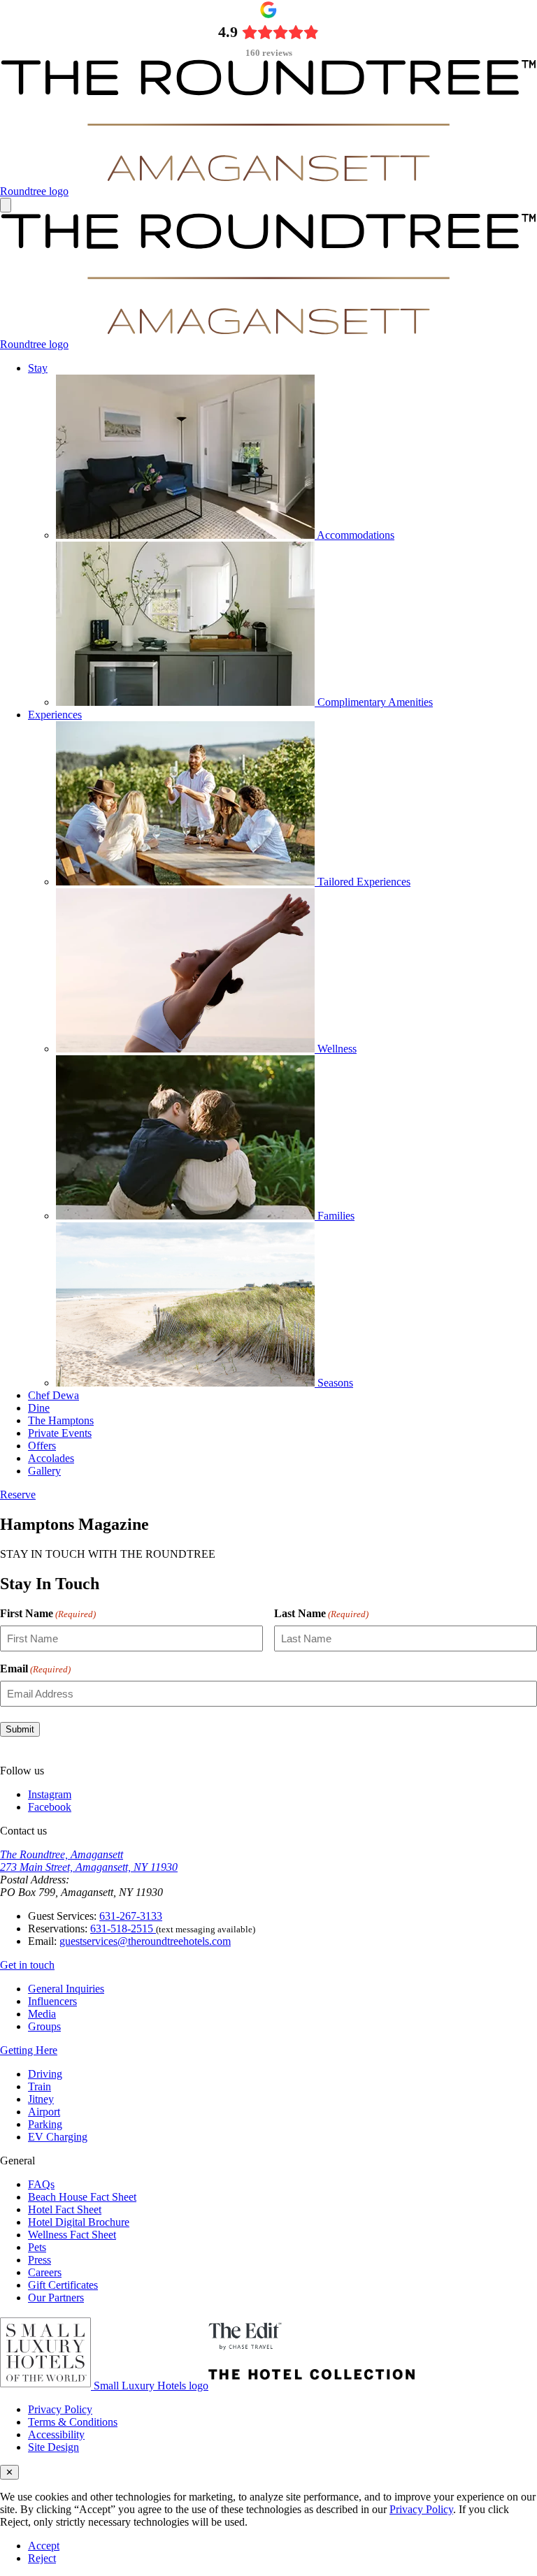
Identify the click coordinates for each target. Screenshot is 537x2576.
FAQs (41, 2184)
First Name (48, 1613)
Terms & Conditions (73, 2422)
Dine (39, 1408)
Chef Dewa (53, 1395)
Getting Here (29, 2050)
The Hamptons (61, 1420)
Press (40, 2260)
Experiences (55, 715)
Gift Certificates (63, 2285)
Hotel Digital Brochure (79, 2222)
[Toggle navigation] (6, 205)
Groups (44, 2026)
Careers (45, 2272)
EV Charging (58, 2137)
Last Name (321, 1613)
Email (35, 1669)
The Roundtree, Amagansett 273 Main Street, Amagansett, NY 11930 (89, 1861)
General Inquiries (66, 1989)
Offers (42, 1446)
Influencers (52, 2001)
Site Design (53, 2447)
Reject (42, 2558)
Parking (45, 2124)
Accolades (51, 1458)
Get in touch (27, 1965)
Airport (44, 2112)
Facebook (50, 1807)
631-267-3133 (131, 1916)
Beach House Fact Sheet (82, 2197)
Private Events (60, 1433)
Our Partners (56, 2298)
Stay (38, 368)
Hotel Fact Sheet (65, 2209)
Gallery (44, 1471)
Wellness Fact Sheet (72, 2235)
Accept (44, 2546)
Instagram (50, 1794)
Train (40, 2086)
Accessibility (56, 2434)
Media (42, 2014)
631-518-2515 (123, 1929)
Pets (37, 2247)
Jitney (41, 2099)
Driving (45, 2074)
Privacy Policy (60, 2409)
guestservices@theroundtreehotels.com (145, 1941)
